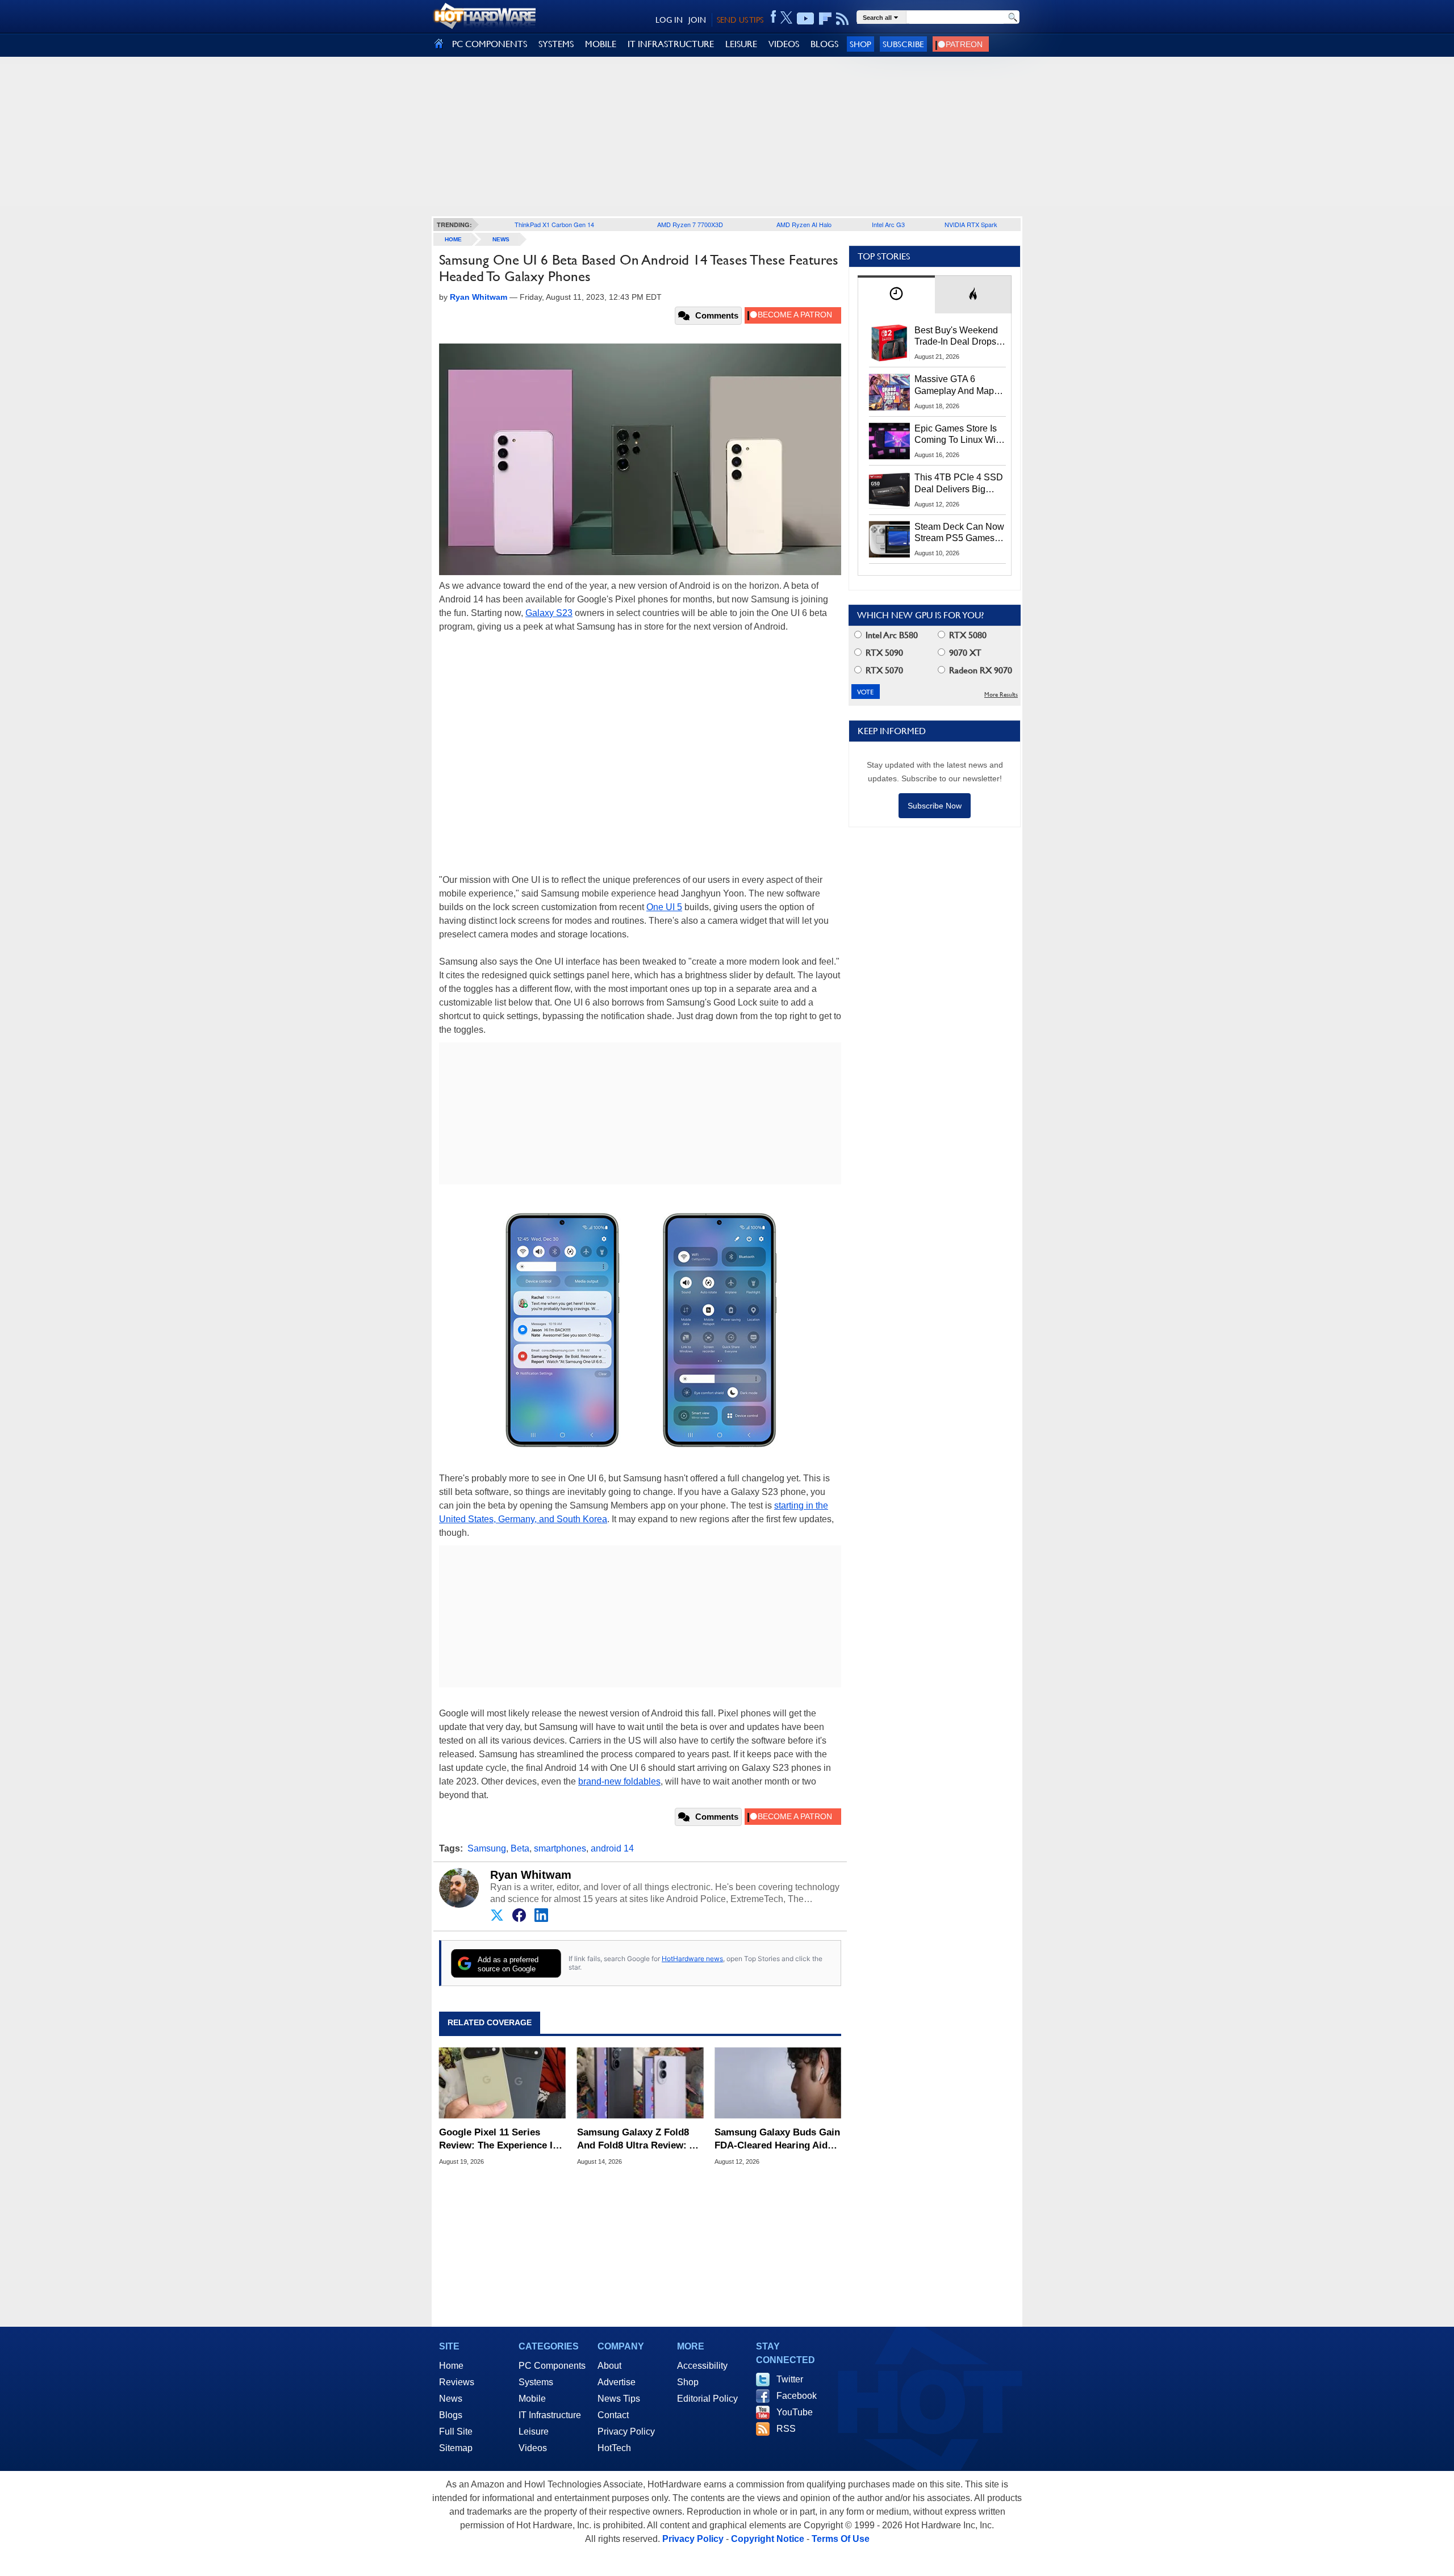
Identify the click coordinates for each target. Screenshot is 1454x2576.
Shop (860, 44)
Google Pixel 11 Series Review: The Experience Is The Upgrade (498, 2139)
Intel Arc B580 (891, 635)
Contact (613, 2415)
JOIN (697, 20)
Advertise (617, 2382)
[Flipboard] (825, 19)
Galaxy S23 (549, 613)
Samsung (487, 1848)
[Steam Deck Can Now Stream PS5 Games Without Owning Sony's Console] (889, 539)
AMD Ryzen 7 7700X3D (690, 224)
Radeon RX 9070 (979, 670)
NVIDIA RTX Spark (971, 224)
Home (451, 2366)
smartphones (560, 1848)
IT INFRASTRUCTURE (671, 44)
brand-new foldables (619, 1781)
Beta (520, 1848)
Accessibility (702, 2366)
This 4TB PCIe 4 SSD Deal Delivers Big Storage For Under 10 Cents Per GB (959, 484)
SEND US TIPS (740, 20)
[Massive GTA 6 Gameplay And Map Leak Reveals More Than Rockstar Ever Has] (889, 392)
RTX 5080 (967, 635)
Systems (536, 2382)
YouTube (795, 2412)
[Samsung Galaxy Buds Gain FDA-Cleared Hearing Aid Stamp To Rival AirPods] (778, 2083)
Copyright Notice (768, 2539)
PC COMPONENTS (490, 44)
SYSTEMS (556, 44)
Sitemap (456, 2448)
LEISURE (741, 44)
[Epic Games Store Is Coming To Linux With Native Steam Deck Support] (889, 441)
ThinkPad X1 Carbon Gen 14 (554, 224)
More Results (1001, 695)
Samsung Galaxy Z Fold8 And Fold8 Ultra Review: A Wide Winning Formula (636, 2139)
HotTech (614, 2448)
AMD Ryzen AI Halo (804, 224)
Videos (533, 2448)
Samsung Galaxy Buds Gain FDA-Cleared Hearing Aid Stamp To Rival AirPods (777, 2139)
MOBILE (601, 44)
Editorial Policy (707, 2399)
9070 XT (964, 653)
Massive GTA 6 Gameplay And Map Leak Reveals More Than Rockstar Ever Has (954, 386)
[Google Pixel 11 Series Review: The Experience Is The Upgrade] (502, 2083)
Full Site (456, 2432)
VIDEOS (784, 44)
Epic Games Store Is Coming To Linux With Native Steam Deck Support (959, 435)
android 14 (612, 1848)
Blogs (451, 2415)
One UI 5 (664, 907)
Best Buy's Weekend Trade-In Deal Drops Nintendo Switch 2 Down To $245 (956, 337)
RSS (786, 2429)
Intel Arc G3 (888, 224)
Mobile (532, 2399)
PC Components (552, 2366)
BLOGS (824, 44)
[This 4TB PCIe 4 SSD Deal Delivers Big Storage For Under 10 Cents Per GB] (889, 490)
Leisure (534, 2432)
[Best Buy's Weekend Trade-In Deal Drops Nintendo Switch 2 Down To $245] (889, 343)
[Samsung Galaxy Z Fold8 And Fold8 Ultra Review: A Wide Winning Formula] (640, 2083)
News (501, 239)
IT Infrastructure (550, 2415)
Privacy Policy (626, 2432)
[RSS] (843, 19)
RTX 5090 (883, 653)
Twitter (790, 2379)
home (453, 239)
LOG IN (669, 20)
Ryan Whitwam (531, 1875)
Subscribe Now (935, 806)
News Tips (619, 2399)
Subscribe (903, 44)
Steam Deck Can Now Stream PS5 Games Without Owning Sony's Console (959, 533)
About (609, 2366)
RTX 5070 (883, 670)
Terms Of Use (841, 2539)
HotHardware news (692, 1959)
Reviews (457, 2382)
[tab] (896, 294)
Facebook (797, 2396)
